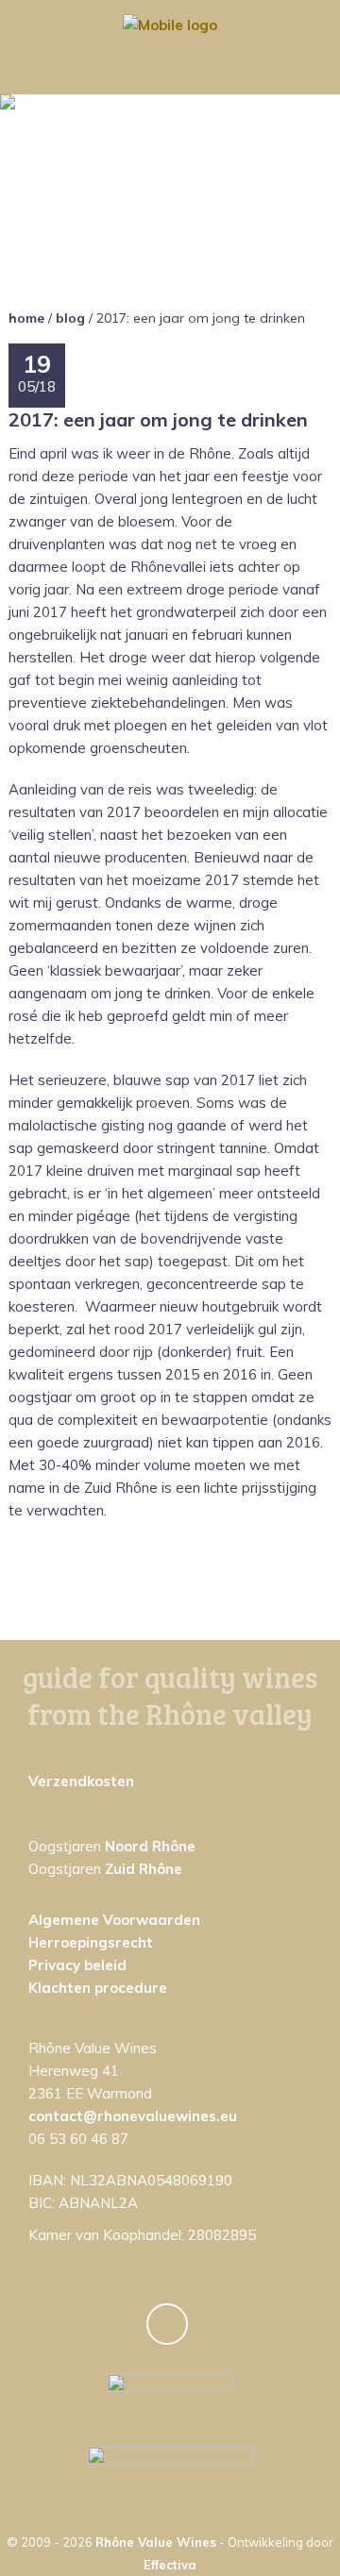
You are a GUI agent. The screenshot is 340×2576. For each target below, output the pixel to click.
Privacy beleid (77, 1965)
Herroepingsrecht (91, 1942)
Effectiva (170, 2565)
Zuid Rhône (144, 1869)
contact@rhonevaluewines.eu (133, 2116)
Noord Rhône (150, 1846)
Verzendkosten (81, 1781)
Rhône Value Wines (156, 2542)
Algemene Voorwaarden (114, 1920)
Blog (70, 318)
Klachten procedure (98, 1988)
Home (26, 318)
